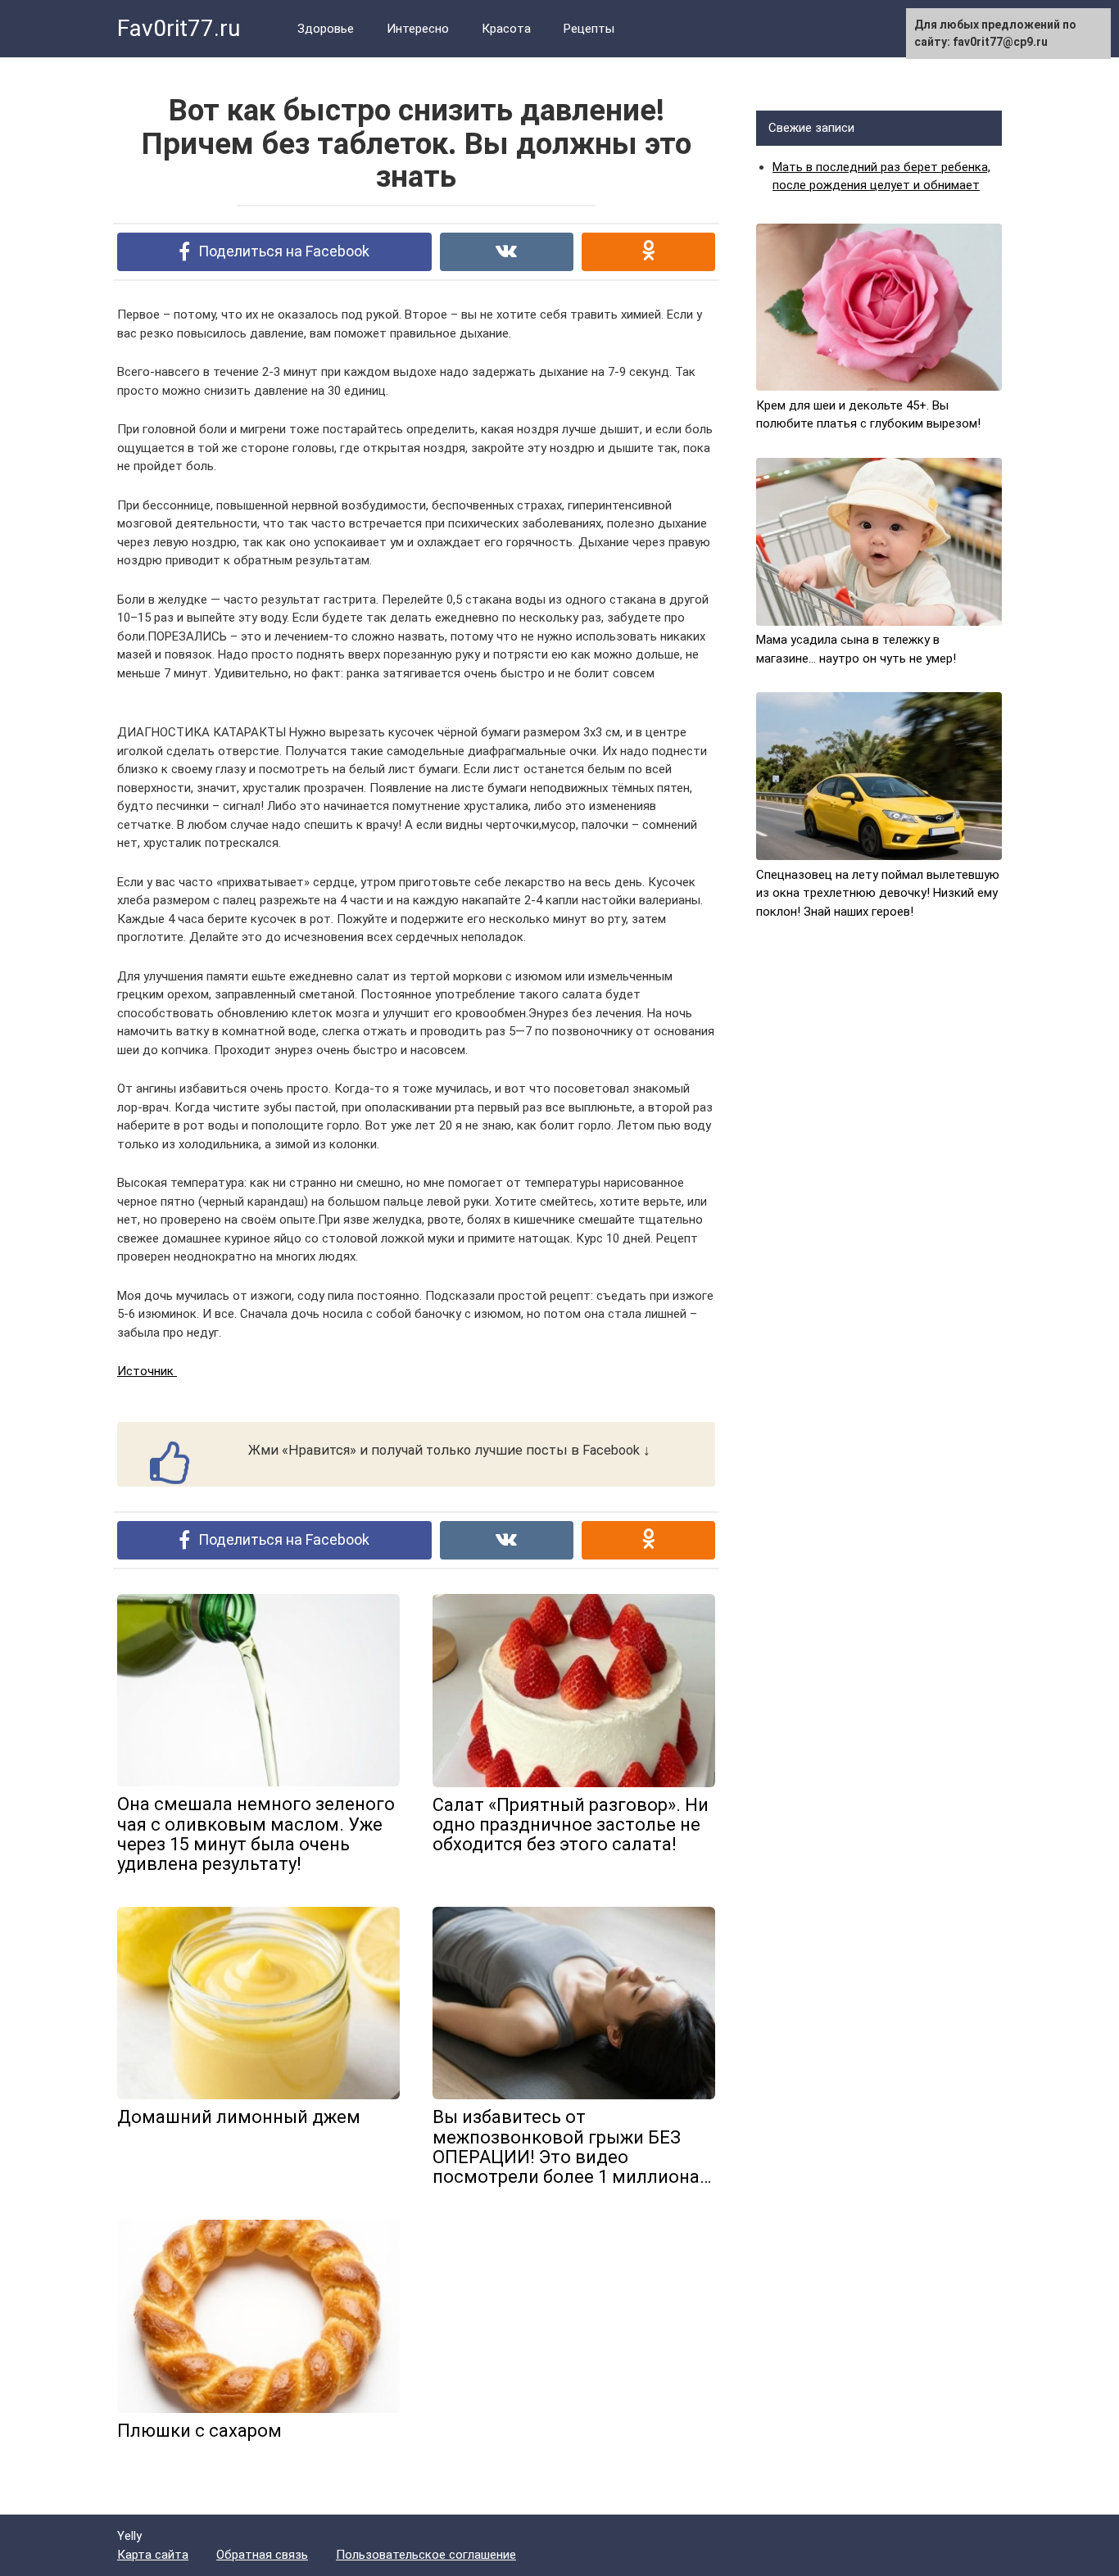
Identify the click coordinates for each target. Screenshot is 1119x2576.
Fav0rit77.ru (179, 28)
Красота (506, 29)
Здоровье (326, 29)
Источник (147, 1371)
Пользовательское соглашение (426, 2555)
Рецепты (589, 29)
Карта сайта (153, 2555)
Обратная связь (262, 2555)
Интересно (418, 29)
